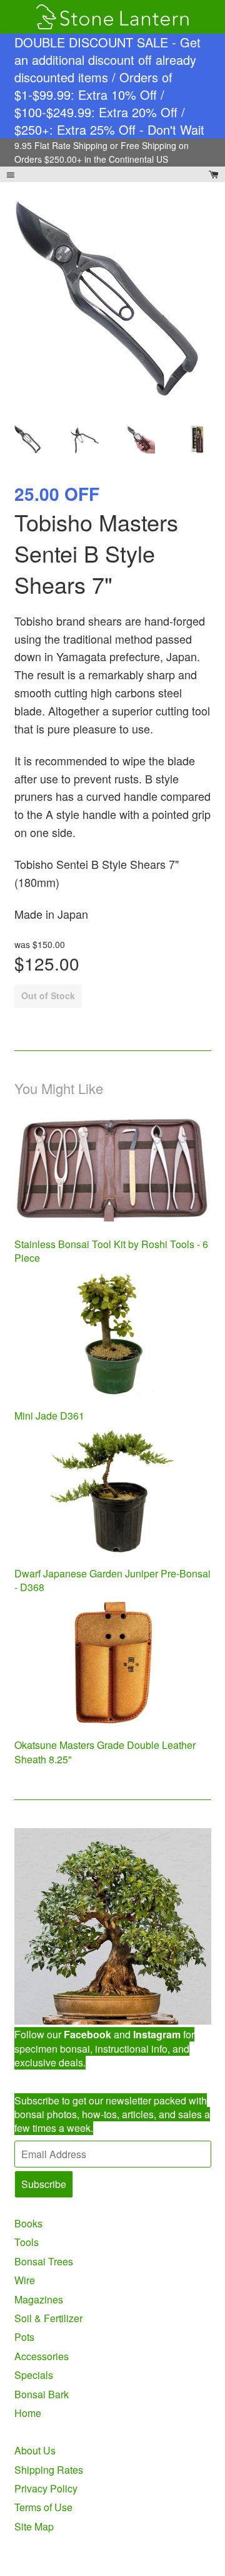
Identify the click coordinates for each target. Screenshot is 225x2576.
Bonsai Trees (44, 2261)
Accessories (42, 2356)
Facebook (87, 2034)
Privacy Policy (46, 2488)
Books (28, 2223)
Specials (34, 2375)
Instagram (157, 2034)
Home (28, 2413)
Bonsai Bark (42, 2394)
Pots (24, 2337)
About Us (35, 2450)
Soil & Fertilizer (48, 2318)
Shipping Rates (49, 2470)
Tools (27, 2242)
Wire (25, 2280)
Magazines (39, 2299)
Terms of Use (43, 2507)
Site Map (34, 2526)
